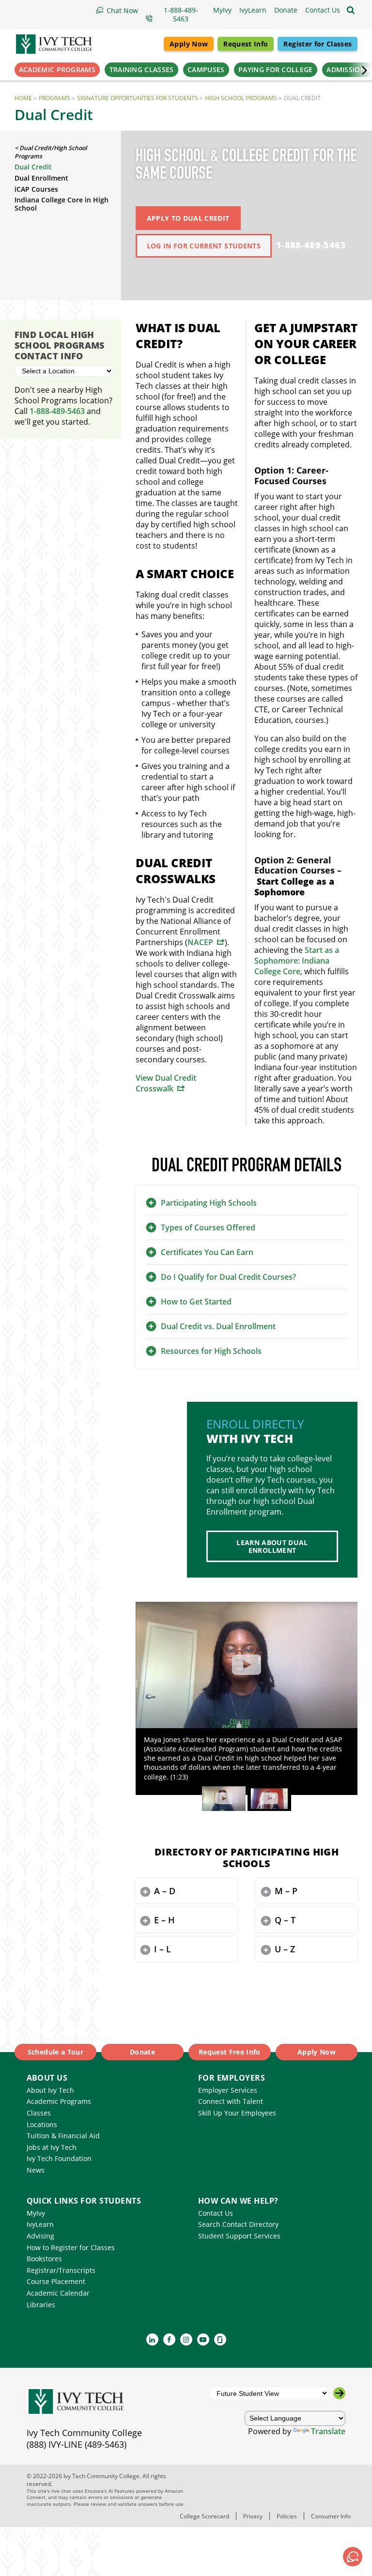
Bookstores (44, 2259)
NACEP (200, 942)
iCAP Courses (36, 189)
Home (23, 98)
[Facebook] (169, 2339)
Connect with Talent (231, 2101)
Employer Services (228, 2090)
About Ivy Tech (50, 2090)
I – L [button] (163, 1949)
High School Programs (241, 98)
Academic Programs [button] (57, 69)
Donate (142, 2052)
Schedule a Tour (55, 2052)
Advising (40, 2236)
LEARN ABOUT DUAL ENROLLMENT (272, 1546)
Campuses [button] (206, 69)
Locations (42, 2124)
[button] (323, 10)
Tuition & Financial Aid (63, 2136)
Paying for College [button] (275, 69)
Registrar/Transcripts (61, 2270)
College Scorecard (204, 2516)
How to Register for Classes (71, 2247)
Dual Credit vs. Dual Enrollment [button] (218, 1326)
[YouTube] (203, 2339)
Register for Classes (318, 44)
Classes (39, 2113)
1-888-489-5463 (311, 245)
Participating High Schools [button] (209, 1203)
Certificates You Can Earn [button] (207, 1252)
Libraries (41, 2305)
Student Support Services (239, 2236)
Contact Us (216, 2213)
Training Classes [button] (142, 69)
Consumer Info (331, 2516)
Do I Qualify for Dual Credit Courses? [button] (228, 1277)
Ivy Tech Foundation (59, 2158)
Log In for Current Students (204, 246)
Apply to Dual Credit (188, 218)
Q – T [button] (285, 1920)
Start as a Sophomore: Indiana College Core (297, 961)
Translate (328, 2431)
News (36, 2170)
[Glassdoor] (220, 2339)
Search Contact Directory (238, 2224)
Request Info (246, 44)
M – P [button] (286, 1891)
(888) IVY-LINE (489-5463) (77, 2444)
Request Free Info (230, 2052)
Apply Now (189, 44)
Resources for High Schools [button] (211, 1351)
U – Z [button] (285, 1949)
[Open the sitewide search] (351, 10)
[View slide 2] (269, 1799)
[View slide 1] (224, 1799)
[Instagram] (186, 2339)
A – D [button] (165, 1891)
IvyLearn (40, 2224)
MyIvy (36, 2213)
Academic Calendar (58, 2293)
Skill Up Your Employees (237, 2113)
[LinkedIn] (152, 2339)
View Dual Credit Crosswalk (166, 1083)
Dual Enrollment (41, 178)
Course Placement (56, 2281)
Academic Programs (59, 2101)
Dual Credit (33, 167)
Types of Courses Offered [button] (208, 1227)
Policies (287, 2516)
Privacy (253, 2516)
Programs (54, 98)
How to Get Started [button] (196, 1302)
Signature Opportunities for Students (138, 98)
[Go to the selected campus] (339, 2393)
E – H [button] (164, 1920)
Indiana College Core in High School (62, 204)
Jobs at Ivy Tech (52, 2147)
